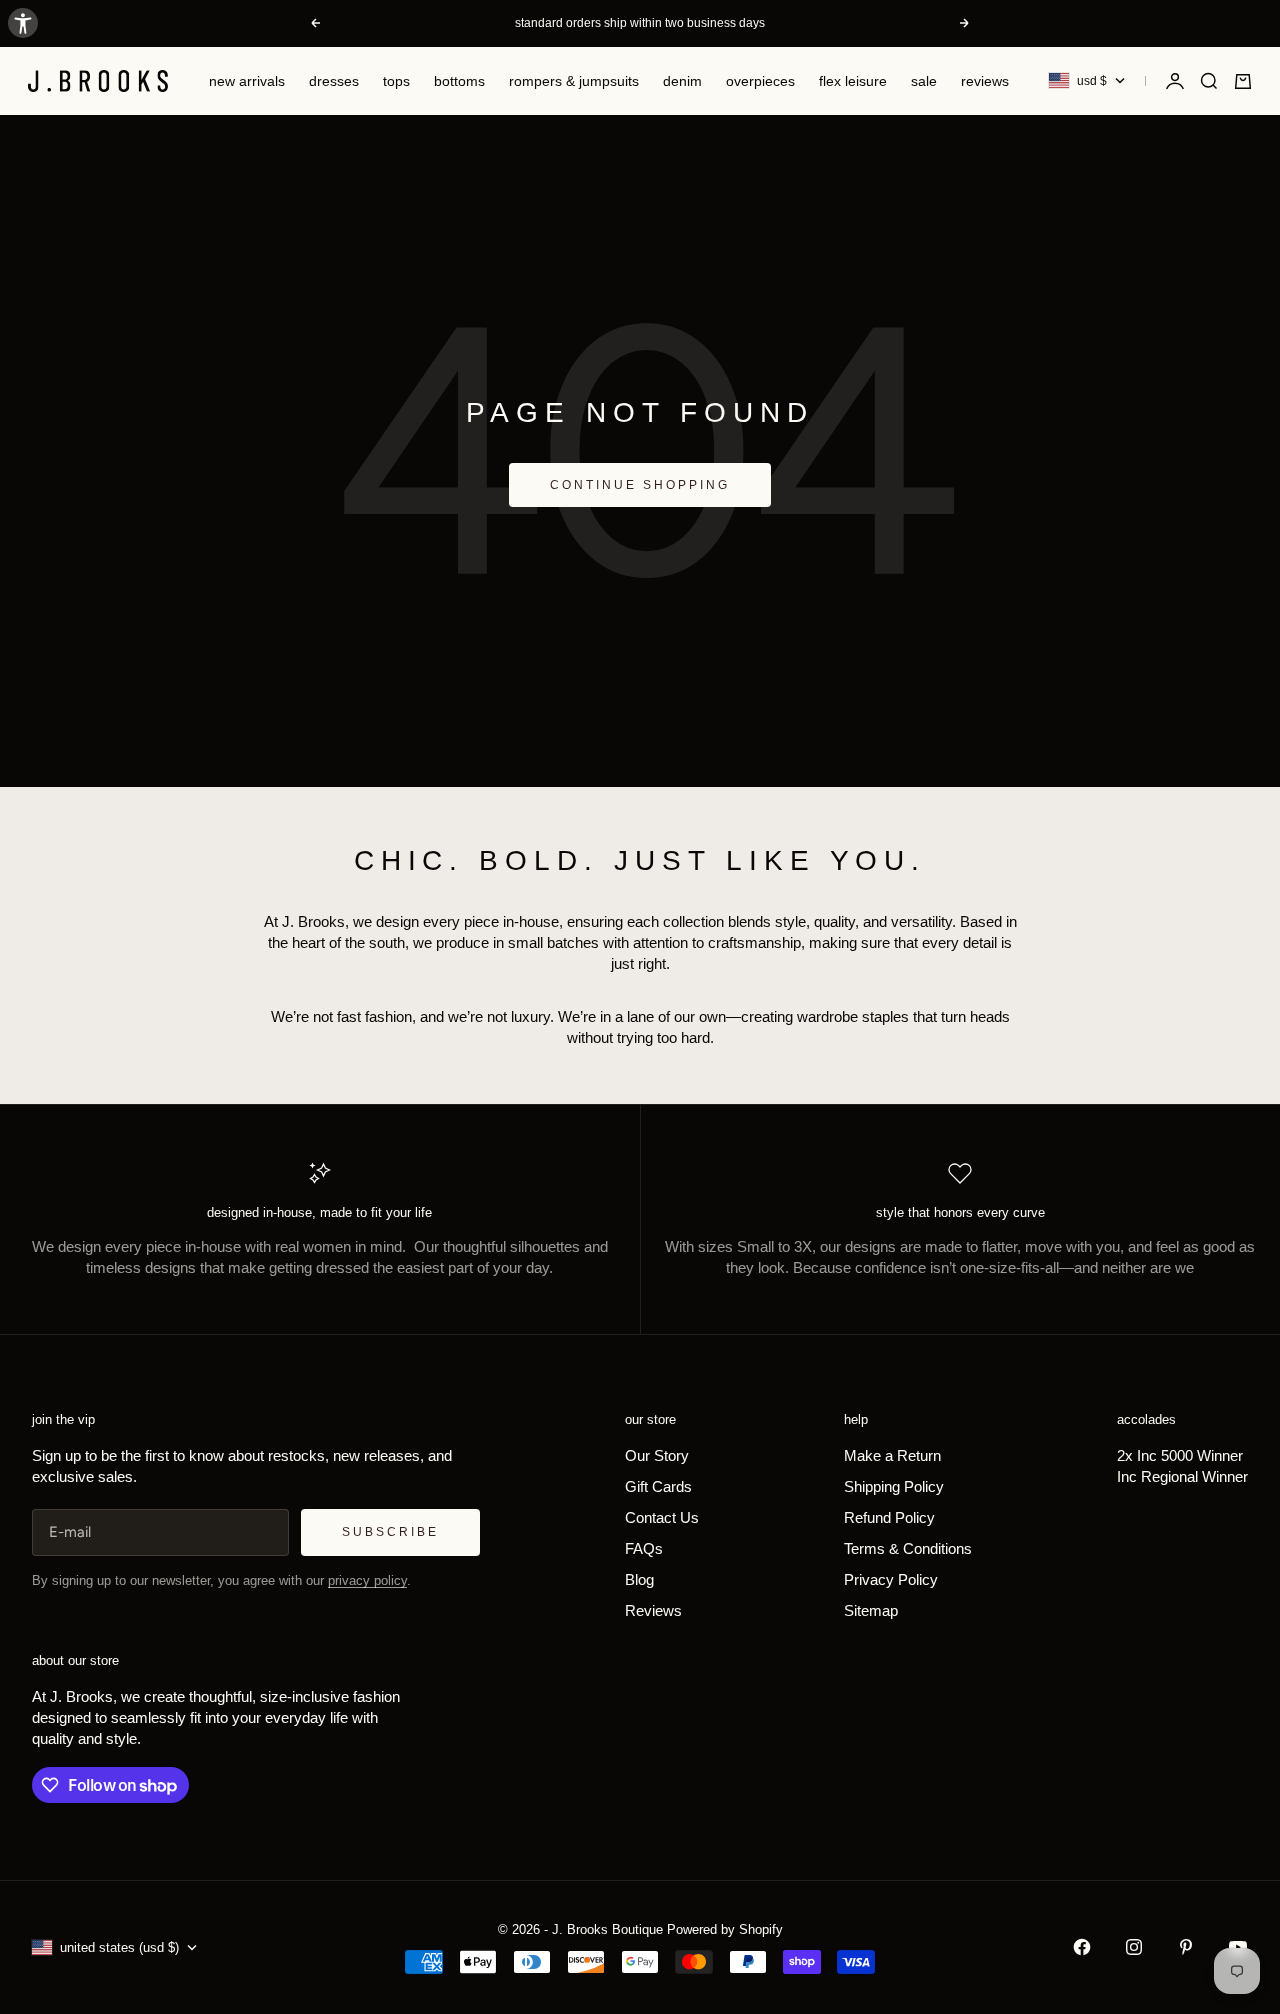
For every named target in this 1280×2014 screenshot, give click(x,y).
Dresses (334, 80)
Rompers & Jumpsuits (574, 80)
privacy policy (367, 1580)
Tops (396, 80)
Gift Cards (658, 1486)
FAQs (644, 1548)
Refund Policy (889, 1517)
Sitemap (871, 1610)
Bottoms (459, 80)
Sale (924, 80)
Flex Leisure (853, 80)
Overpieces (760, 80)
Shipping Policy (894, 1486)
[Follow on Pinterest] (1186, 1947)
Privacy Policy (891, 1579)
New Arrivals (247, 80)
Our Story (657, 1455)
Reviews (985, 80)
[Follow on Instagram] (1134, 1947)
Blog (639, 1579)
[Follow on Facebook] (1082, 1947)
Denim (682, 80)
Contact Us (662, 1517)
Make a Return (892, 1455)
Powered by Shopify (725, 1929)
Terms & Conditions (908, 1548)
